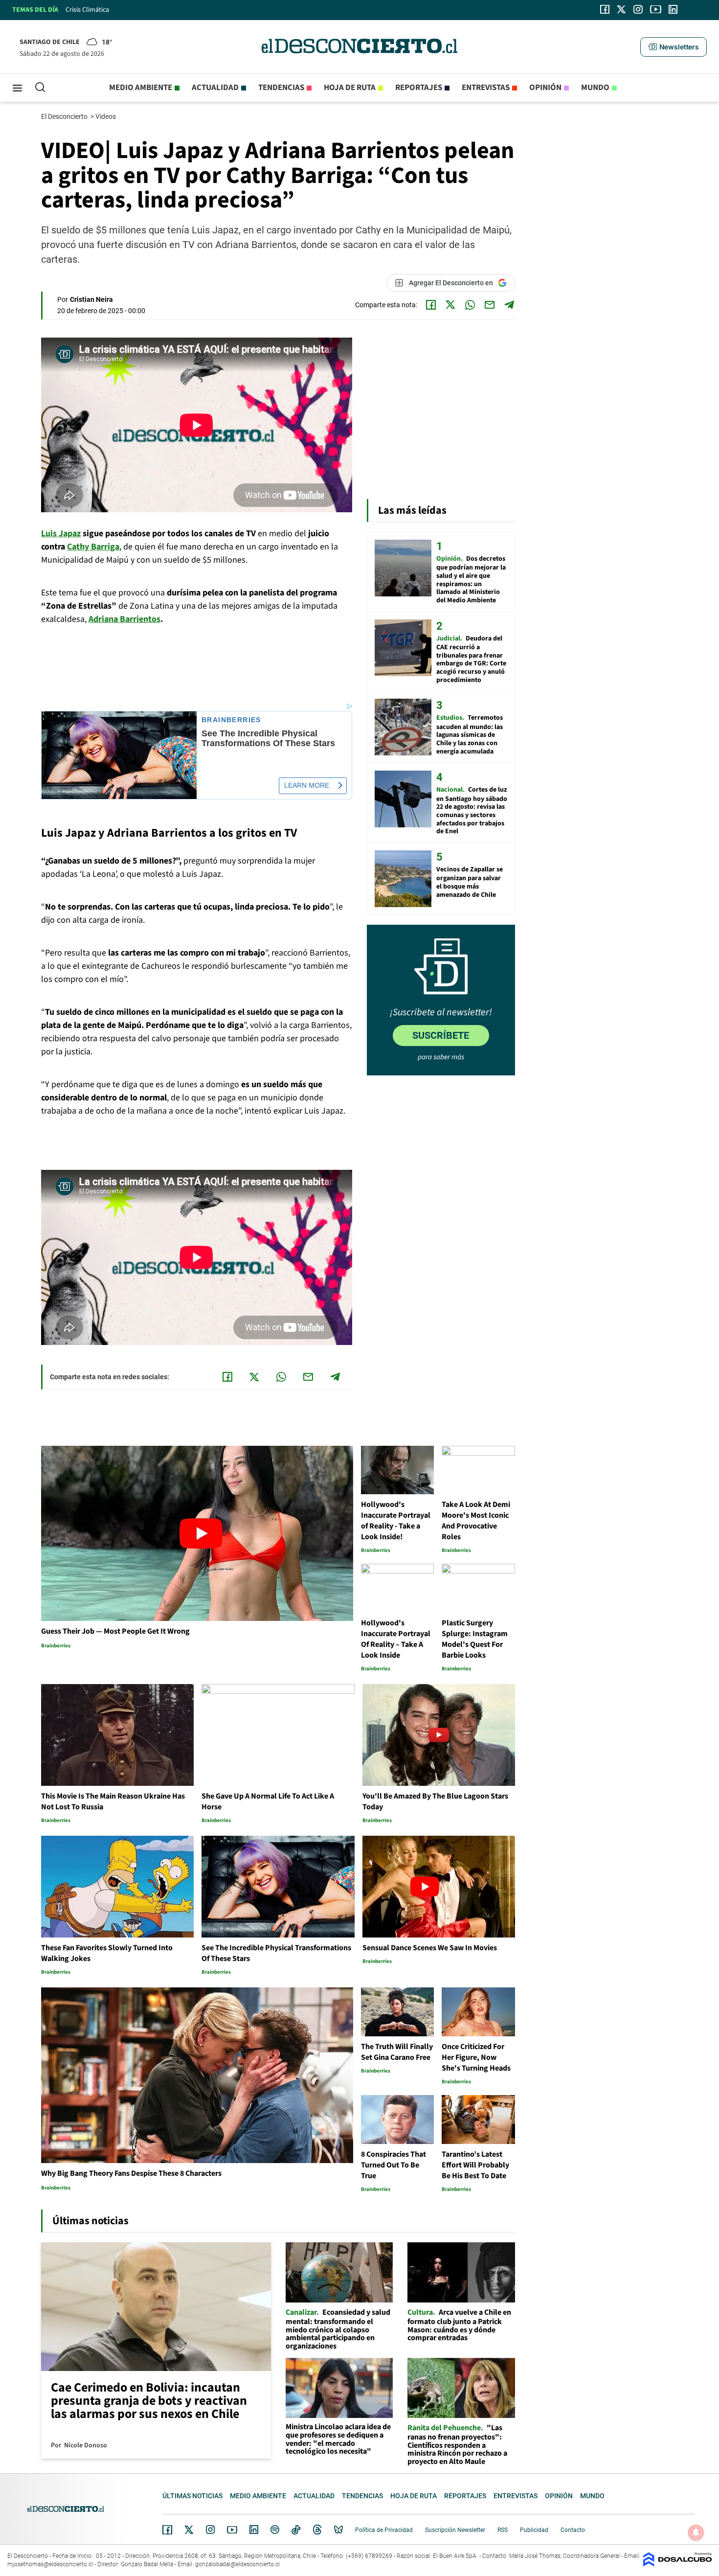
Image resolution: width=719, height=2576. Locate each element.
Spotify (275, 2530)
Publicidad (534, 2530)
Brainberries (231, 720)
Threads (317, 2530)
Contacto (573, 2530)
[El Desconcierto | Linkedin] (673, 9)
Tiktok (296, 2530)
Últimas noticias (192, 2496)
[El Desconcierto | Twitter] (622, 9)
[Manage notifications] (696, 2532)
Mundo (595, 88)
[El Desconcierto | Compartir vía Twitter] (450, 305)
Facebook (167, 2530)
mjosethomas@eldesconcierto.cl (50, 2564)
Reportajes (419, 88)
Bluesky (338, 2530)
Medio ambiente (141, 88)
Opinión (545, 88)
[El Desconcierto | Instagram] (638, 9)
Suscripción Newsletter (455, 2530)
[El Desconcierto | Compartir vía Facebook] (431, 305)
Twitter (189, 2530)
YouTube (232, 2530)
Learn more (307, 785)
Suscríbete (441, 1035)
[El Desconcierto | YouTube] (656, 9)
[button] (674, 47)
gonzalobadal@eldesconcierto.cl (237, 2564)
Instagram (210, 2530)
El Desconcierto (65, 116)
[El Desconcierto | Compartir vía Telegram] (509, 305)
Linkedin (254, 2530)
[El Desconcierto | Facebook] (605, 9)
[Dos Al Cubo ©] (677, 2564)
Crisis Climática (87, 10)
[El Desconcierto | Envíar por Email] (490, 305)
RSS (503, 2530)
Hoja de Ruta (350, 88)
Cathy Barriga (93, 547)
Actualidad (215, 88)
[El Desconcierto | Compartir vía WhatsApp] (470, 305)
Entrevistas (486, 88)
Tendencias (281, 88)
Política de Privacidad (384, 2530)
